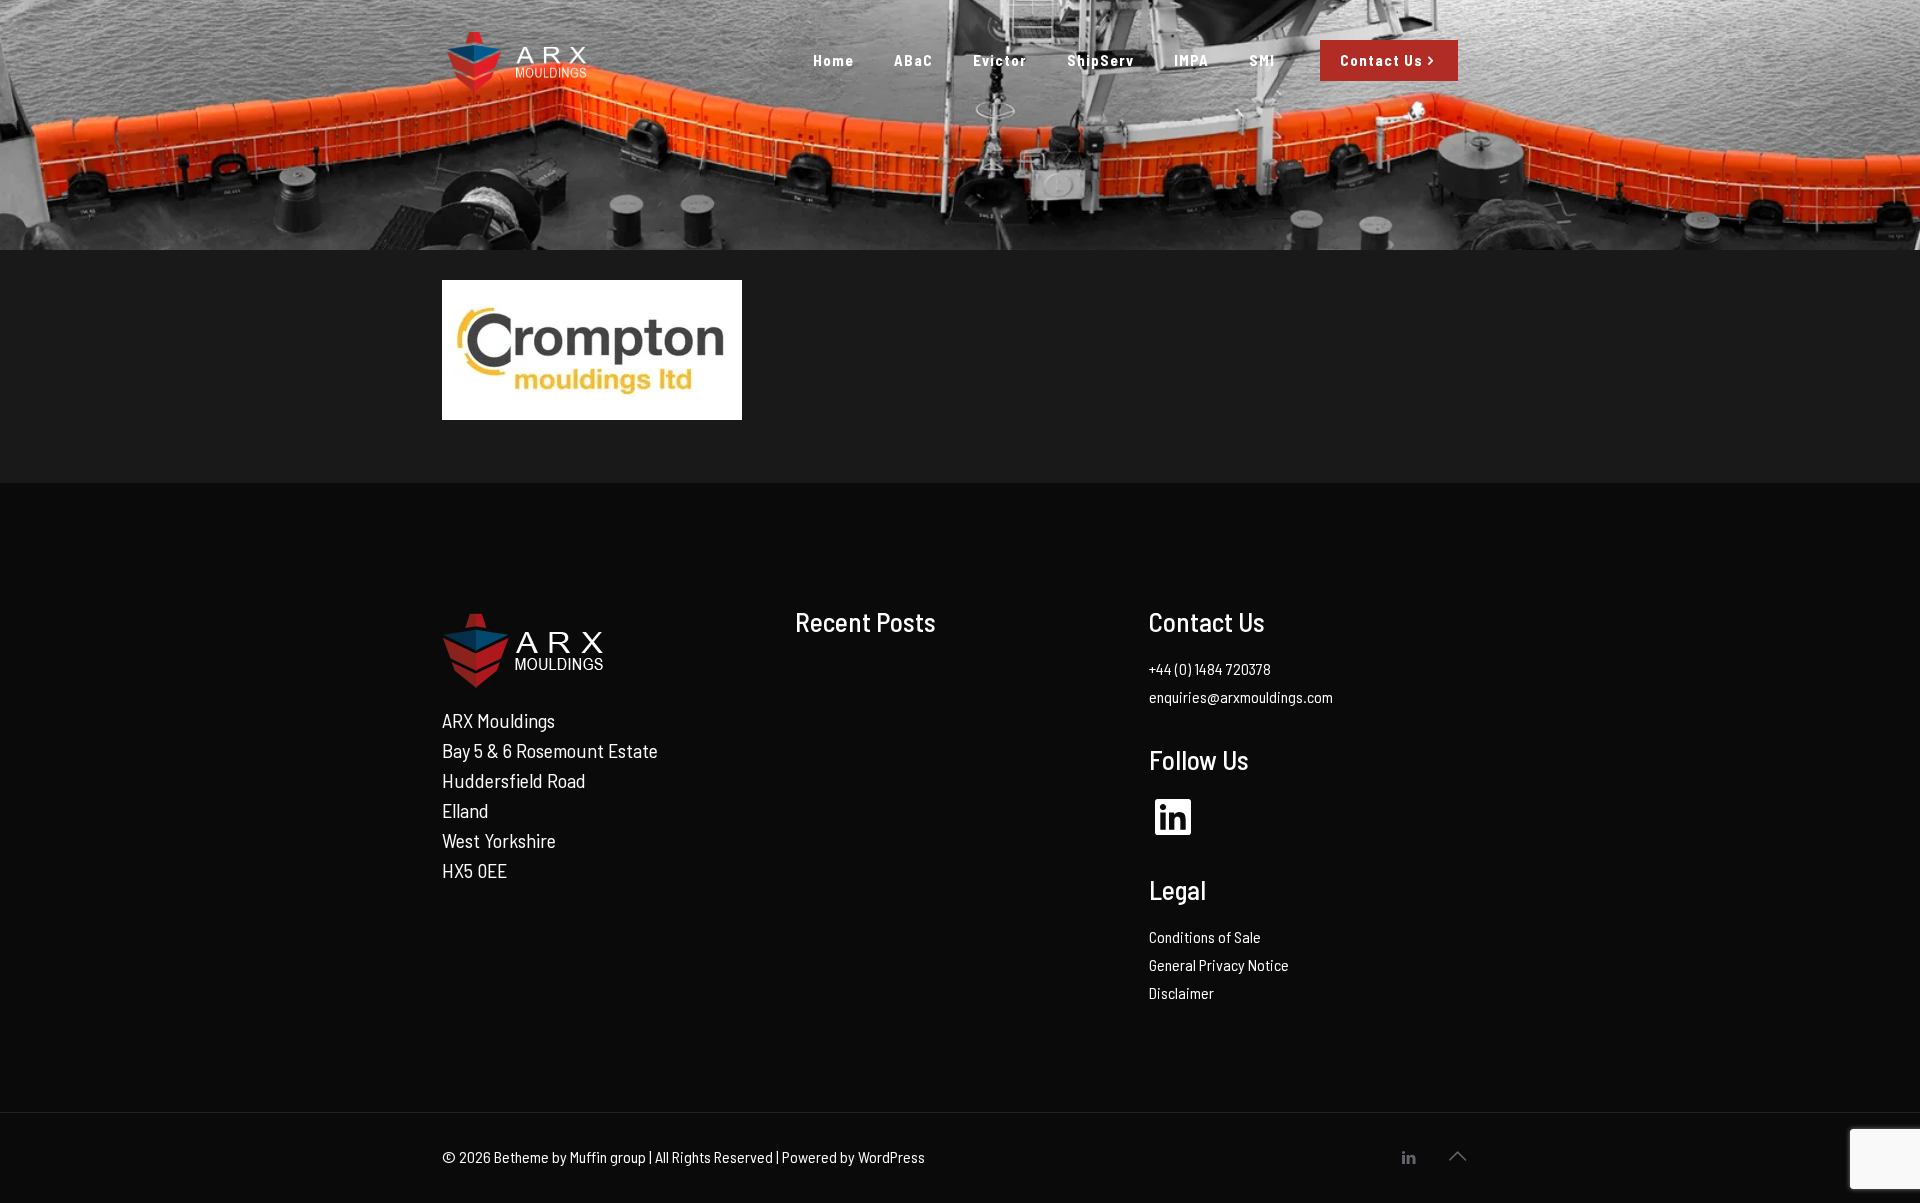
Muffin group (608, 1156)
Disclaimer (1181, 992)
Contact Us (1381, 60)
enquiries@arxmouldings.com (1241, 696)
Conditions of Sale (1205, 936)
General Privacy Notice (1219, 964)
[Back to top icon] (1457, 1155)
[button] (592, 350)
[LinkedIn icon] (1408, 1157)
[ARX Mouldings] (515, 60)
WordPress (891, 1156)
